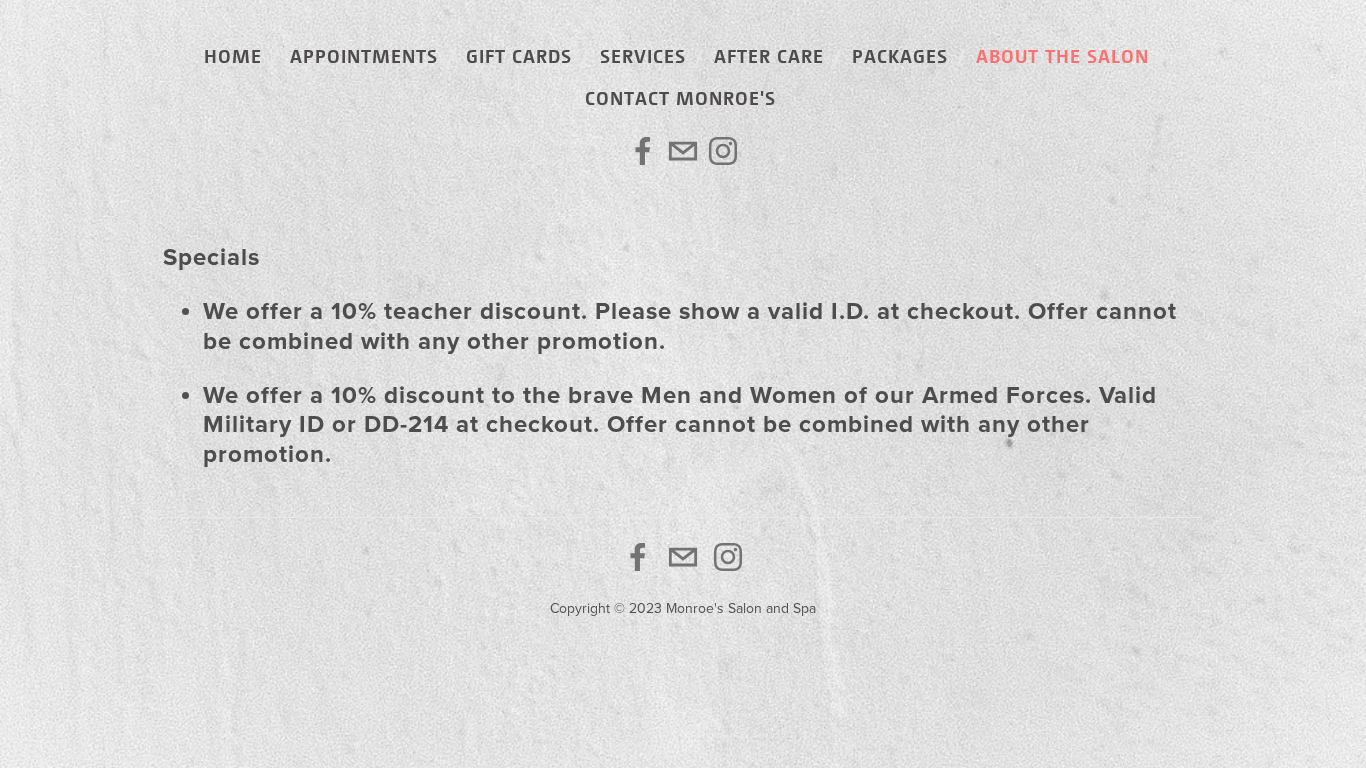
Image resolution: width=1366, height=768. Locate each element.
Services (643, 55)
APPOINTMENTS (364, 55)
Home (233, 55)
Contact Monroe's (680, 97)
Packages (900, 55)
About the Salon (1062, 55)
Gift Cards (519, 55)
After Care (769, 55)
